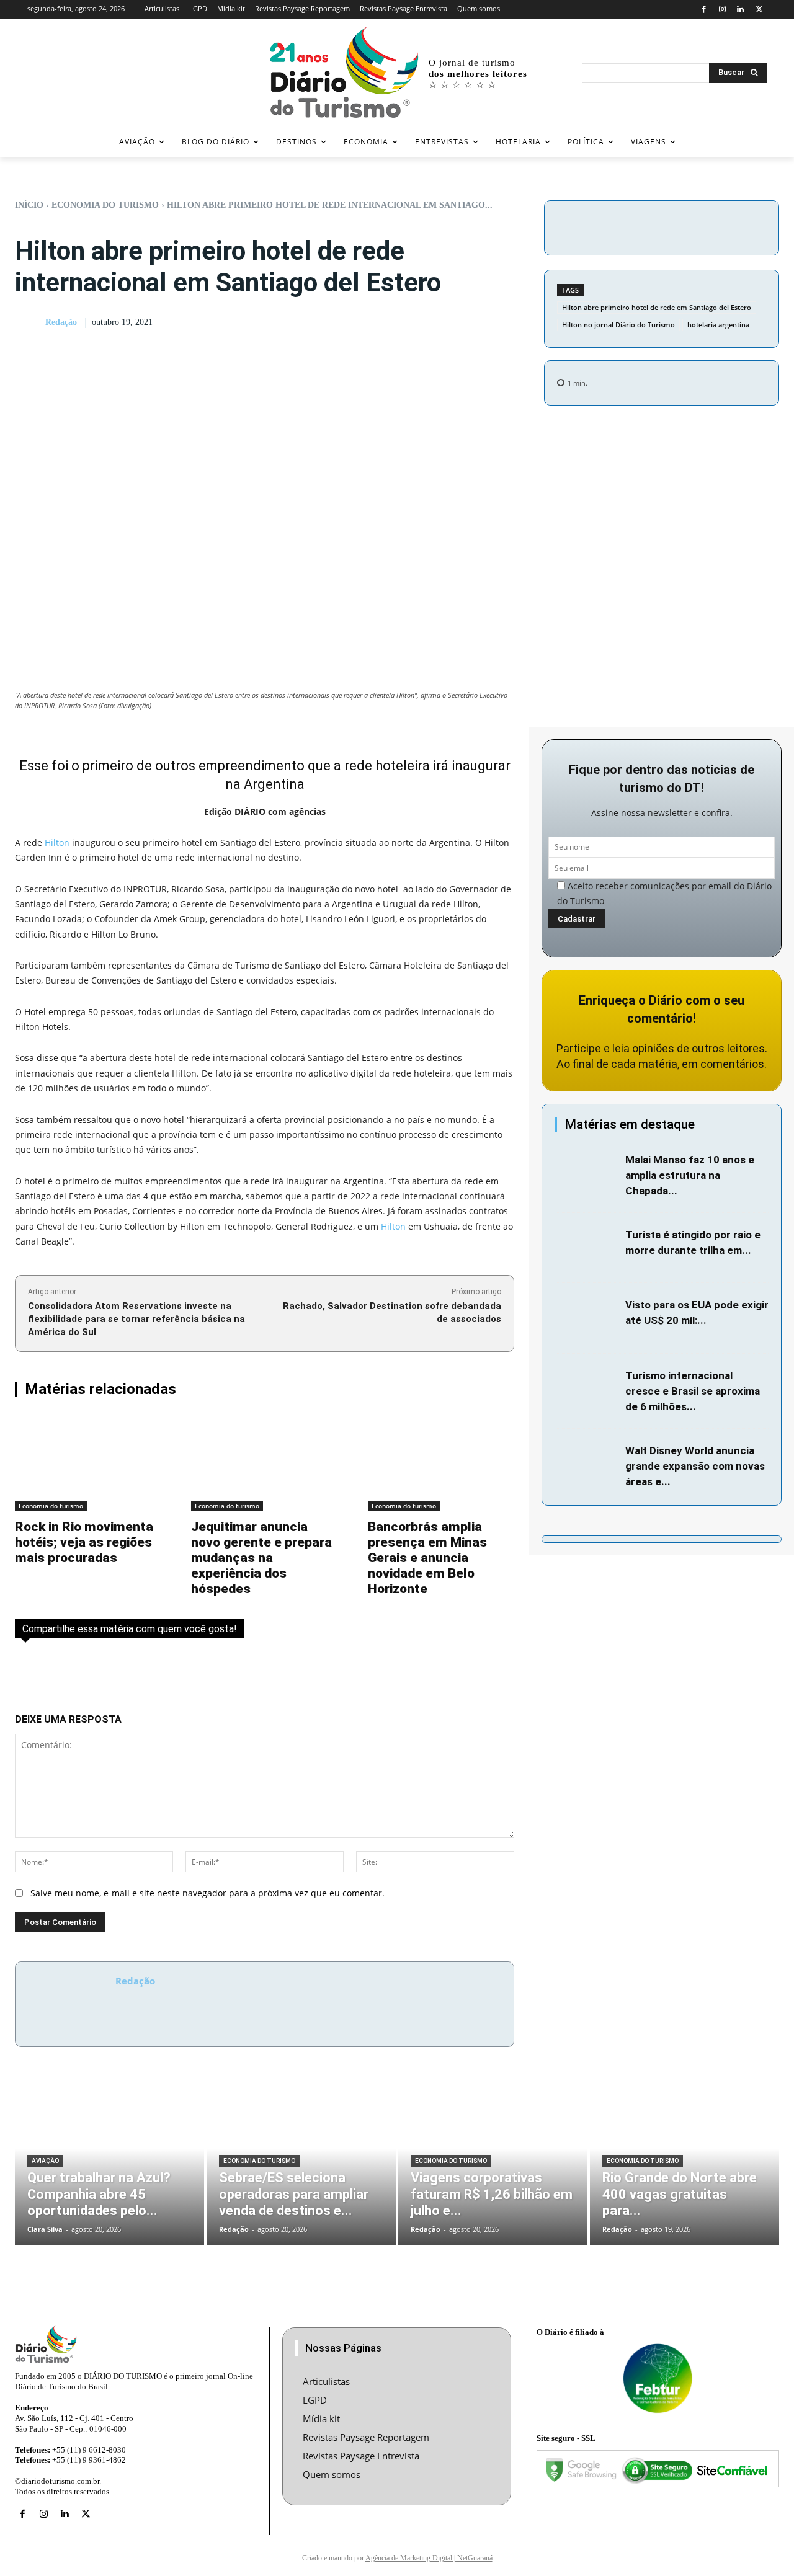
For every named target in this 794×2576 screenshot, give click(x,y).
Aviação (45, 2161)
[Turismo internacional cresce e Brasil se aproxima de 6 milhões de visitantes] (587, 1389)
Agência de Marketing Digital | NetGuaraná (429, 2558)
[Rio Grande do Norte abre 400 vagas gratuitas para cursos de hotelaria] (685, 2165)
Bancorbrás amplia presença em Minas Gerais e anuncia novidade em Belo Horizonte (427, 1558)
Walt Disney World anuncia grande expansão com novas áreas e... (695, 1466)
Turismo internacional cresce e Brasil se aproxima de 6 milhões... (693, 1391)
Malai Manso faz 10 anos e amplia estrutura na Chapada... (690, 1175)
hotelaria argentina (718, 325)
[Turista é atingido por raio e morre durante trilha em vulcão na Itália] (587, 1248)
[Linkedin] (741, 10)
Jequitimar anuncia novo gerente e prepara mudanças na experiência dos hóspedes (261, 1558)
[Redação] (29, 323)
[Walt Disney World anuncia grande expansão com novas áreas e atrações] (587, 1464)
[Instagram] (722, 10)
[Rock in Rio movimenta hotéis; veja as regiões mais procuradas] (88, 1463)
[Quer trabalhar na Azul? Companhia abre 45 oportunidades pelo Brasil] (109, 2165)
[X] (759, 10)
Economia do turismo (105, 205)
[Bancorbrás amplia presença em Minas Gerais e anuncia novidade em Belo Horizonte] (441, 1463)
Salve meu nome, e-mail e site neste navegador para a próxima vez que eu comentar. (207, 1893)
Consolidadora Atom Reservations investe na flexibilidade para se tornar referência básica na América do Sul (136, 1319)
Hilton (57, 842)
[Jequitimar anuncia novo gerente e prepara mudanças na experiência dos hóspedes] (264, 1463)
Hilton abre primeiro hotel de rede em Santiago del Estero (657, 307)
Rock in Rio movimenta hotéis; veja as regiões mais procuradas (84, 1542)
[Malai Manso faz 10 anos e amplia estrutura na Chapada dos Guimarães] (587, 1173)
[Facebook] (704, 10)
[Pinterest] (713, 226)
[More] (771, 226)
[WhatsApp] (742, 226)
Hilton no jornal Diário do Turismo (618, 325)
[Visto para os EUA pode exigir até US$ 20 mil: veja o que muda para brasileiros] (587, 1318)
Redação (61, 322)
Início (29, 205)
